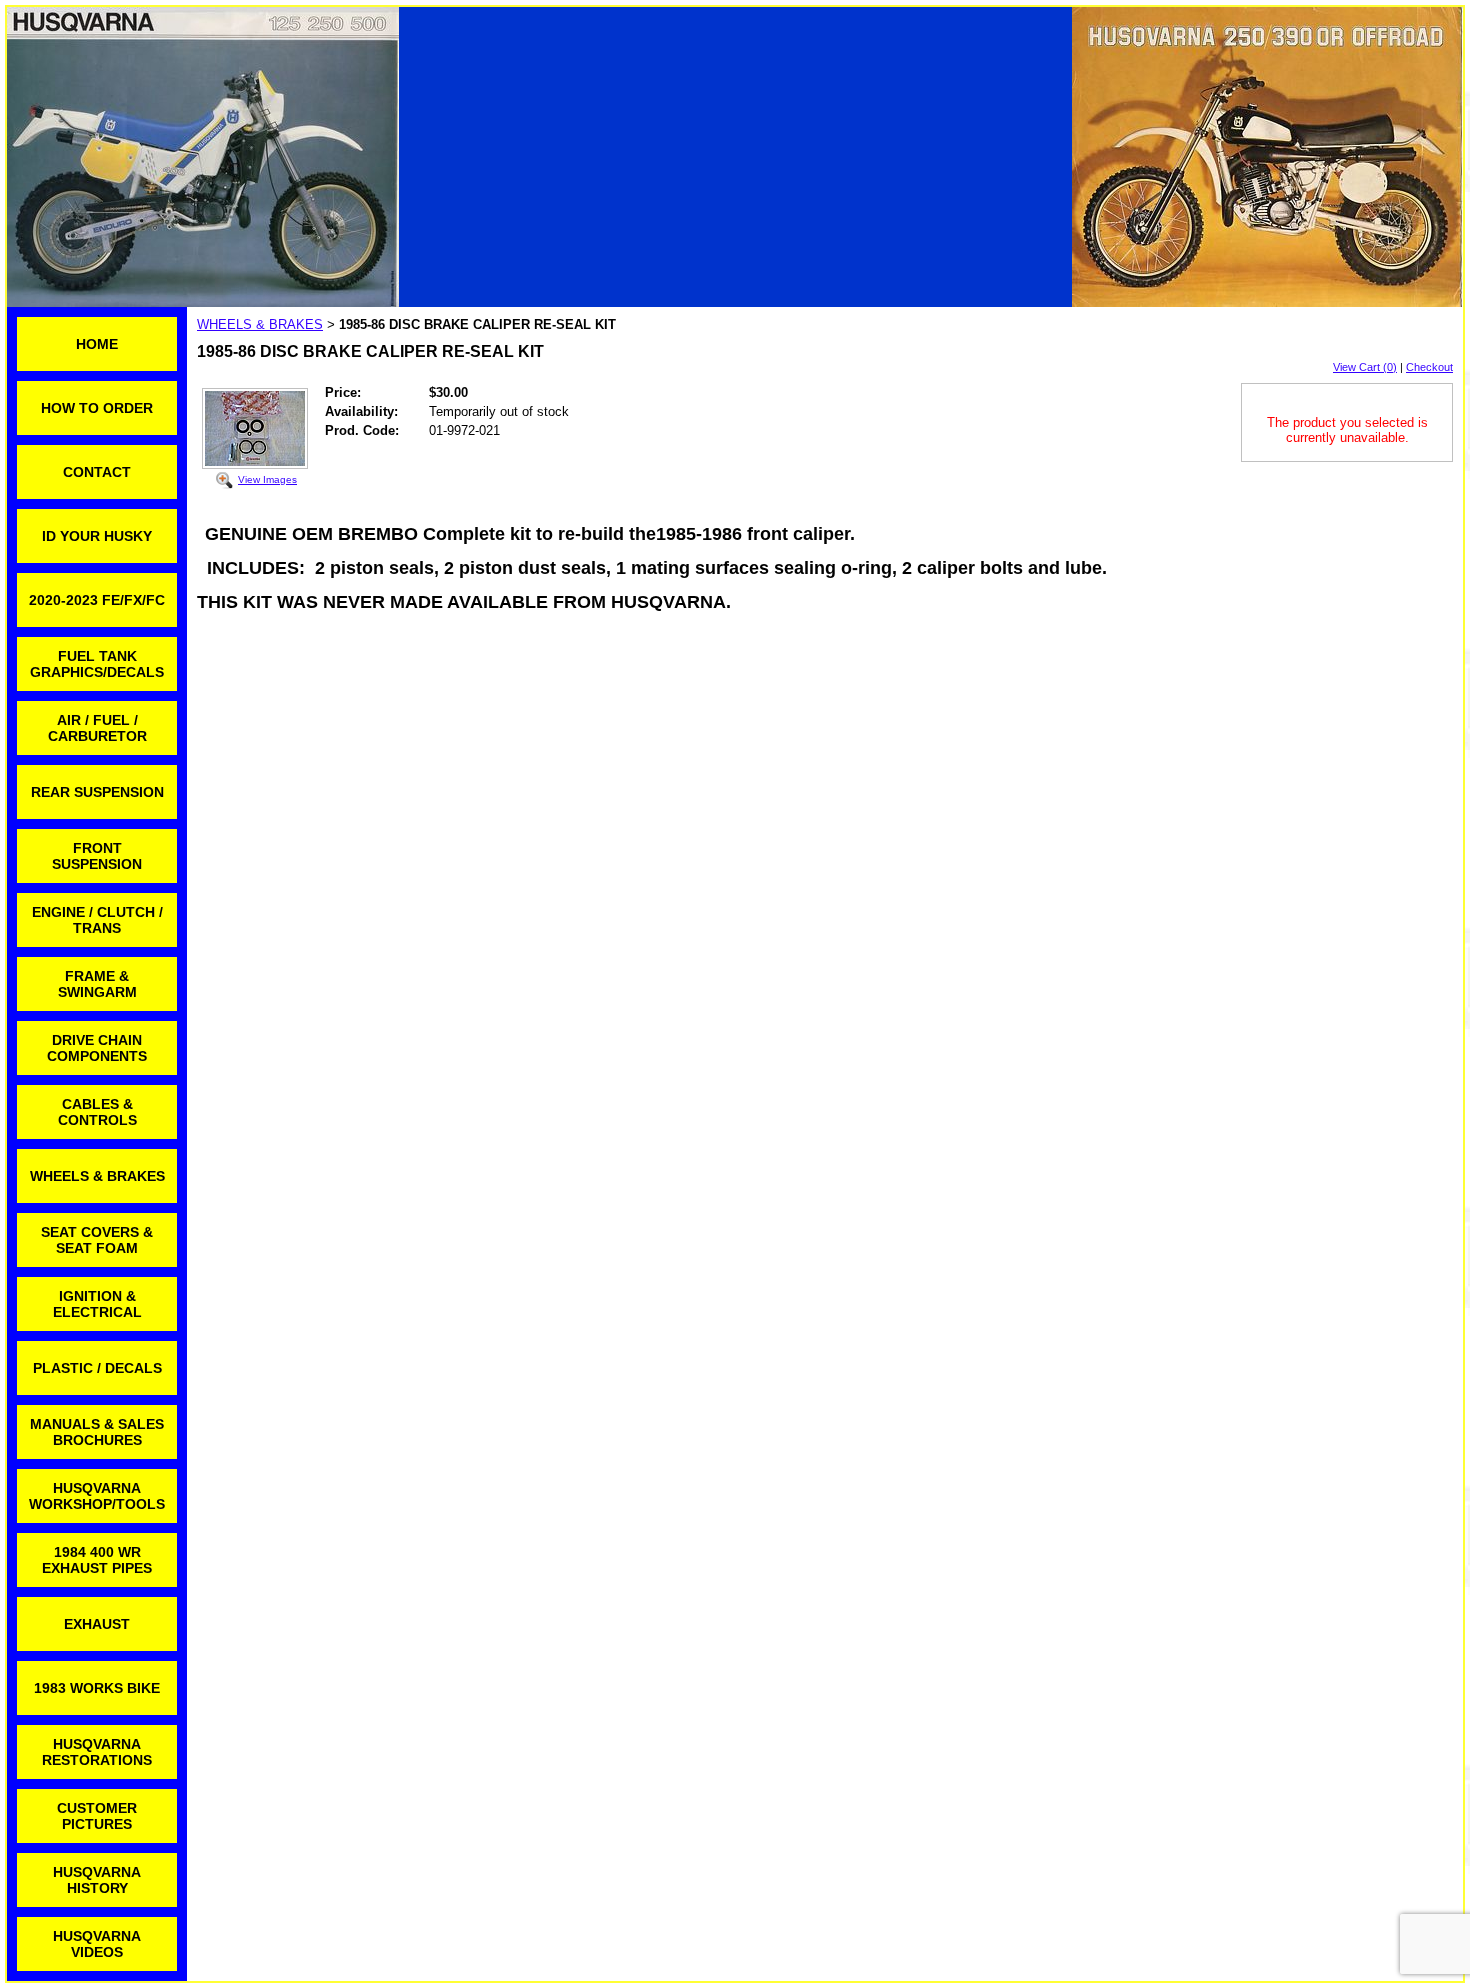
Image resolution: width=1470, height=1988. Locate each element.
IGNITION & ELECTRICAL (97, 1304)
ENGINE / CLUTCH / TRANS (97, 920)
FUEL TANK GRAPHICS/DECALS (97, 664)
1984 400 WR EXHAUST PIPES (97, 1560)
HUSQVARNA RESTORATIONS (97, 1752)
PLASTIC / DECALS (97, 1368)
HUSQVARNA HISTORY (97, 1880)
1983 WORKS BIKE (97, 1688)
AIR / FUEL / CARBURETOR (97, 728)
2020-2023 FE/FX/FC (97, 600)
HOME (97, 344)
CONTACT (97, 472)
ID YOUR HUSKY (97, 536)
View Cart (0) (1365, 367)
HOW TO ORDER (97, 408)
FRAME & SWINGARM (97, 984)
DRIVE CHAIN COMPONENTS (97, 1048)
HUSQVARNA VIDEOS (97, 1944)
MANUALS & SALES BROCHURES (97, 1432)
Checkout (1429, 367)
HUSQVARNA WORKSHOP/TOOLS (97, 1496)
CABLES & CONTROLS (97, 1112)
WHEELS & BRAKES (97, 1176)
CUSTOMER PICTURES (97, 1816)
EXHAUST (97, 1624)
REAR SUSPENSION (97, 792)
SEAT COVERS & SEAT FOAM (97, 1240)
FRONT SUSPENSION (97, 856)
